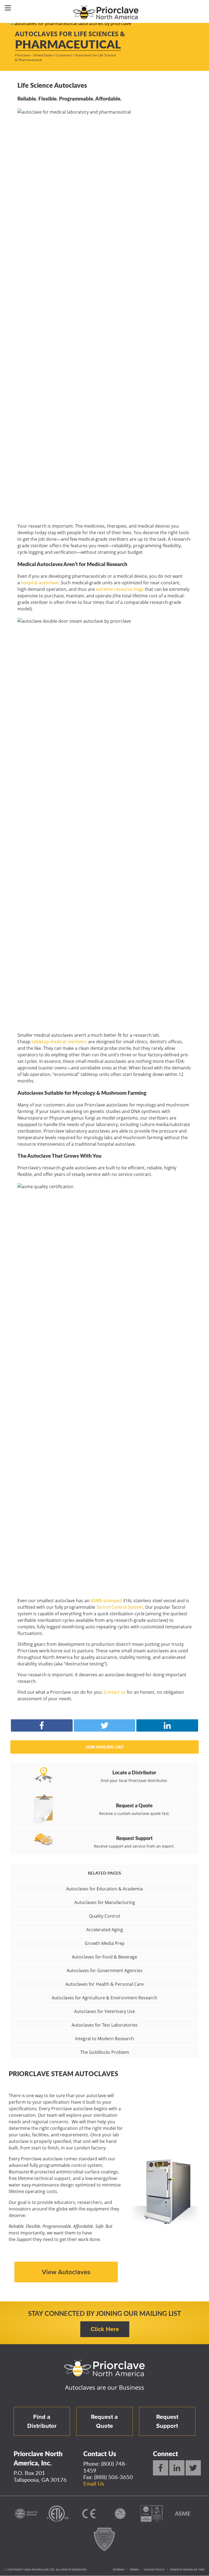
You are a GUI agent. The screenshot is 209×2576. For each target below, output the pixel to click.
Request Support (167, 2421)
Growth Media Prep (105, 1943)
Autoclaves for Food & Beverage (104, 1957)
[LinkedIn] (177, 2468)
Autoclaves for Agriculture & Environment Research (104, 1998)
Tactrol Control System (120, 1607)
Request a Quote (104, 2421)
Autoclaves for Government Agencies (105, 1970)
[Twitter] (193, 2468)
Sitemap (119, 2570)
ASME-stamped (106, 1601)
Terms (134, 2570)
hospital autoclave (40, 583)
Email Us (94, 2483)
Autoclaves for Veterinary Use (104, 2011)
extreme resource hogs (120, 589)
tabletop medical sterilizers (59, 1042)
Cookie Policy (154, 2570)
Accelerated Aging (105, 1930)
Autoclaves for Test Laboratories (105, 2025)
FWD (202, 2570)
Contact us (115, 1692)
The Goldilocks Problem (105, 2052)
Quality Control (104, 1916)
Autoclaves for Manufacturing (105, 1902)
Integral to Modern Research (104, 2039)
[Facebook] (161, 2468)
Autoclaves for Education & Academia (104, 1889)
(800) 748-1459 (105, 2467)
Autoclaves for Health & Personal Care (104, 1984)
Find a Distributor (42, 2421)
